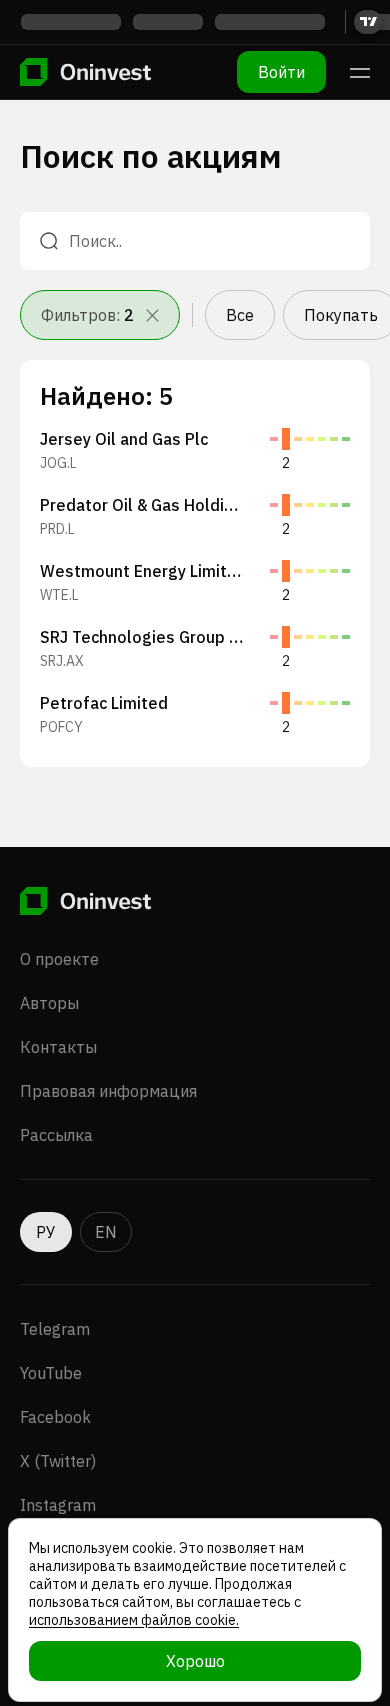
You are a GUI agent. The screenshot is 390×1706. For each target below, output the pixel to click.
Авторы (49, 1003)
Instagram (58, 1505)
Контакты (58, 1047)
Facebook (55, 1417)
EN (106, 1232)
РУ (46, 1232)
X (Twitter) (58, 1461)
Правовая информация (108, 1091)
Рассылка (56, 1135)
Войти (281, 72)
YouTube (51, 1373)
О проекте (59, 959)
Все (240, 315)
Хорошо (195, 1661)
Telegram (55, 1329)
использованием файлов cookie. (134, 1620)
